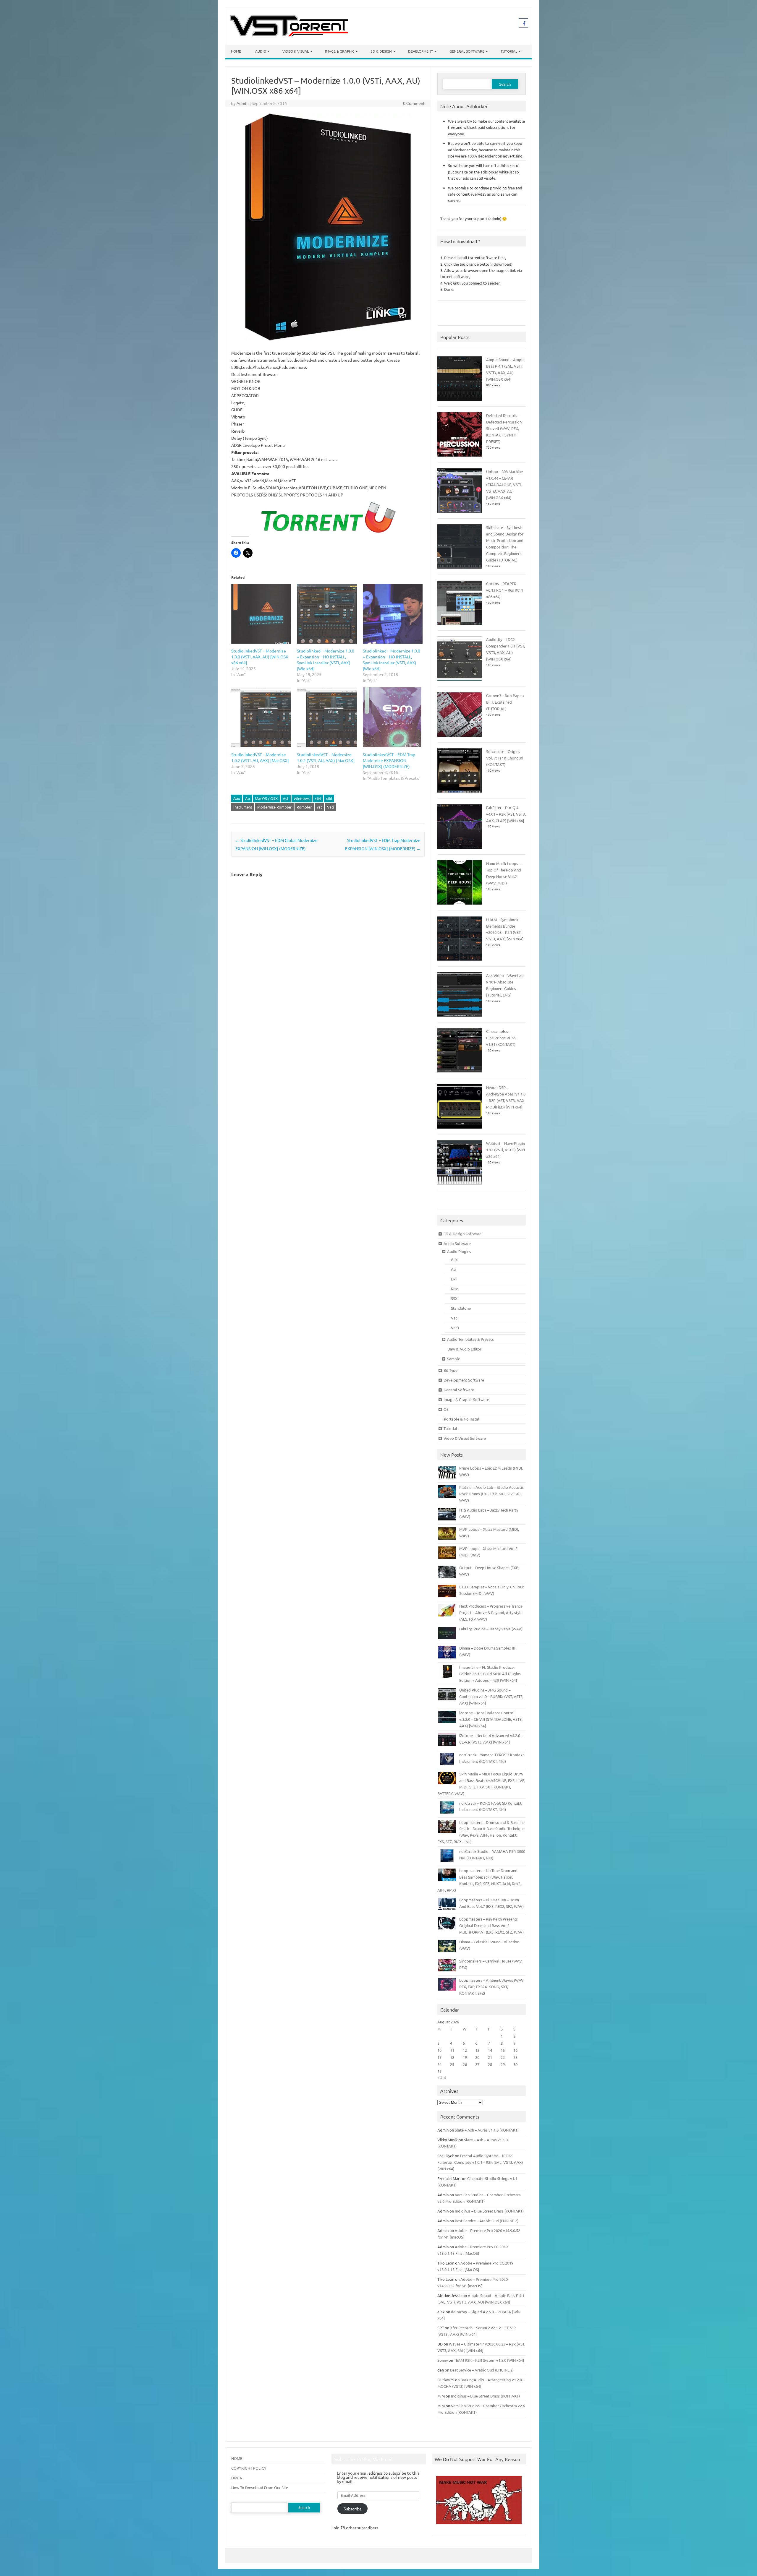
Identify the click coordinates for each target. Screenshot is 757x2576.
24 (439, 2064)
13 (477, 2050)
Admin (243, 103)
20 (477, 2057)
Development (421, 51)
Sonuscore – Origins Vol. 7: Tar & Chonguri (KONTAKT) (505, 758)
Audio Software (457, 1243)
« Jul (442, 2077)
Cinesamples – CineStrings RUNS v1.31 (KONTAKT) (501, 1038)
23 (515, 2057)
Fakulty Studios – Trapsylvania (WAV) (491, 1629)
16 (515, 2050)
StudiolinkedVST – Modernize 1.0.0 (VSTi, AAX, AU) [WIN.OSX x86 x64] (260, 657)
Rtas (455, 1289)
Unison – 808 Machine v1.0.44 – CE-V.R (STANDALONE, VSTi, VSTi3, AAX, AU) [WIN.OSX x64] (504, 484)
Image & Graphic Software (466, 1399)
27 (477, 2064)
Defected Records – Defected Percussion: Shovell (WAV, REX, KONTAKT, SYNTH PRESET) (504, 428)
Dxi (454, 1279)
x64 (318, 798)
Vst (286, 798)
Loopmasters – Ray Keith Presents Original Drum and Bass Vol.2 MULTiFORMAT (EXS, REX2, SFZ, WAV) (491, 1925)
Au (248, 798)
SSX (454, 1298)
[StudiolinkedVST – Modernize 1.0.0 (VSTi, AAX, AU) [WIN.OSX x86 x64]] (261, 614)
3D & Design (381, 51)
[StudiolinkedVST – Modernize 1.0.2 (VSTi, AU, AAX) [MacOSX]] (261, 717)
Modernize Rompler (274, 807)
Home (236, 51)
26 (465, 2064)
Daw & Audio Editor (464, 1349)
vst (319, 807)
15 (503, 2050)
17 (439, 2057)
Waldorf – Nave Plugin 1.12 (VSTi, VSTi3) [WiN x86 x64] (506, 1150)
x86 (329, 798)
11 (452, 2050)
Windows (302, 798)
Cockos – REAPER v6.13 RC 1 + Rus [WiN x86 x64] (505, 590)
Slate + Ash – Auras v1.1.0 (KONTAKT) (487, 2130)
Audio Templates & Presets (470, 1339)
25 (452, 2064)
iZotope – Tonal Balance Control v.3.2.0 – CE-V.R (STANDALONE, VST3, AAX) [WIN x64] (491, 1719)
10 (439, 2050)
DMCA (237, 2478)
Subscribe (353, 2509)
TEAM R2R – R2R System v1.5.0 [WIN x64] (489, 2360)
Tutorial (509, 51)
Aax (237, 798)
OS (446, 1409)
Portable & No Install (462, 1419)
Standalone (461, 1308)
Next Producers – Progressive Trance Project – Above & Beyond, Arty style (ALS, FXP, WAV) (491, 1612)
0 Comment (414, 103)
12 (465, 2050)
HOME (237, 2458)
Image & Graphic (340, 51)
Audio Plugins (459, 1251)
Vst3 (455, 1328)
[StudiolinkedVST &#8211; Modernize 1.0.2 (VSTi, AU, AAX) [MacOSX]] (327, 717)
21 (490, 2057)
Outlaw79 (446, 2380)
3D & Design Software (462, 1234)
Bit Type (451, 1370)
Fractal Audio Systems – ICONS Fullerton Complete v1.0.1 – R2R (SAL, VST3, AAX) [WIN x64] (480, 2162)
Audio (261, 51)
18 (452, 2057)
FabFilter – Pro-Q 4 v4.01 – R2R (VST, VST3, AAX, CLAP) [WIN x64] (506, 814)
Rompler (304, 807)
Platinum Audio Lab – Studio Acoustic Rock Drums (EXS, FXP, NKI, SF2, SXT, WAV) (491, 1494)
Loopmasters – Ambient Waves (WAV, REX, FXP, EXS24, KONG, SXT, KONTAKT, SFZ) (492, 1987)
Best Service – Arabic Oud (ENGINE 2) (487, 2221)
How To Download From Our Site (260, 2487)
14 (490, 2050)
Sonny (443, 2360)
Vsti (330, 807)
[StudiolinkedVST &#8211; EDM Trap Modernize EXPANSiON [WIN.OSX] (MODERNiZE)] (393, 717)
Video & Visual (296, 51)
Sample (454, 1359)
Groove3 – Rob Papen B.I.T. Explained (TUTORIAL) (505, 702)
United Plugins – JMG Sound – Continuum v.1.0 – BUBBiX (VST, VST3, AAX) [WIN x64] (491, 1696)
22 (503, 2057)
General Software (467, 51)
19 (465, 2057)
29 (503, 2064)
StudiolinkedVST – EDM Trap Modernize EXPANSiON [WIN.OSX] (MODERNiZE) (389, 760)
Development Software (464, 1380)
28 (490, 2064)
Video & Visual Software (465, 1438)
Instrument (243, 807)
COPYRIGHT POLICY (249, 2468)
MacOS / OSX (266, 798)
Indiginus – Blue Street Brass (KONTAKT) (489, 2211)
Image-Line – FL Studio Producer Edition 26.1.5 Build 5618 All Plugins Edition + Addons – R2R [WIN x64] (490, 1674)
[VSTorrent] (289, 35)
